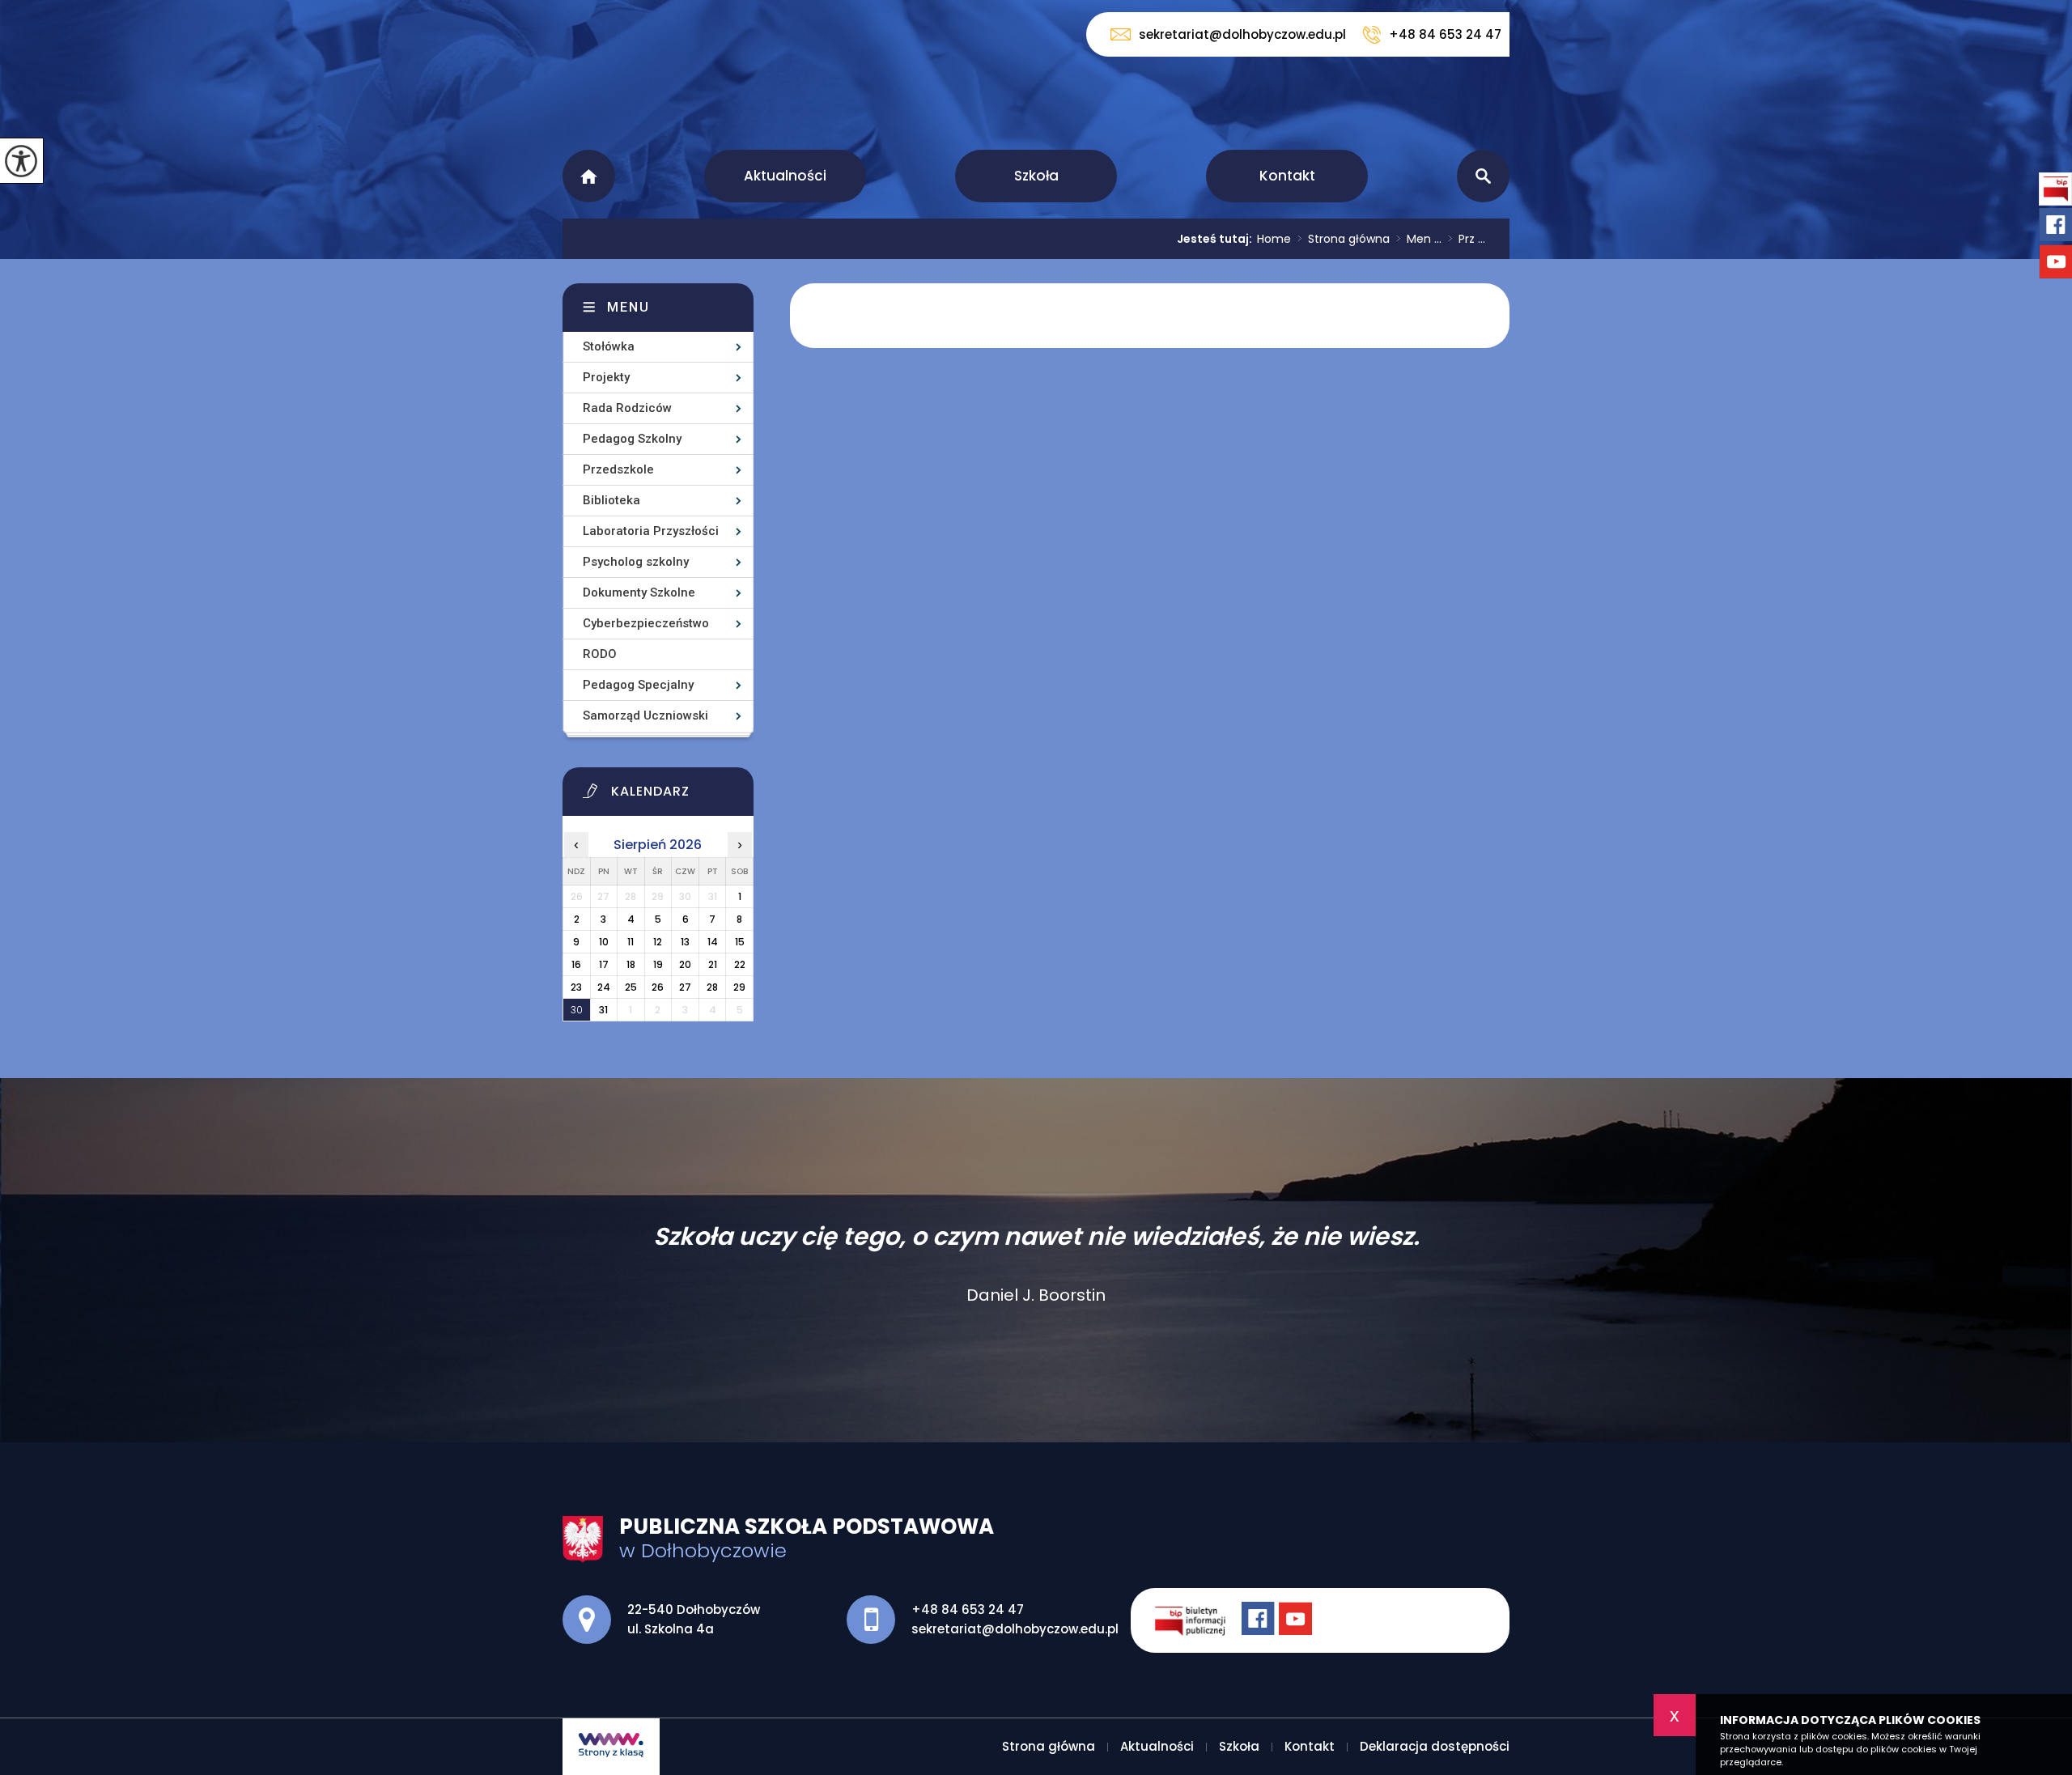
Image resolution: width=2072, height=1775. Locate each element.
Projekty (606, 377)
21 (713, 964)
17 (604, 964)
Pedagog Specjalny (638, 685)
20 (685, 964)
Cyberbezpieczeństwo (646, 623)
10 (604, 942)
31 (603, 1010)
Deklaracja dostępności (1435, 1746)
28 (712, 987)
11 (631, 942)
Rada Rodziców (627, 408)
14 (713, 942)
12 (658, 942)
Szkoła (1036, 176)
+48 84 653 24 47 (1445, 34)
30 (577, 1010)
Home (1274, 239)
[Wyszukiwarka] (1483, 176)
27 (685, 987)
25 (631, 987)
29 (739, 987)
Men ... (1419, 239)
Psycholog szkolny (636, 562)
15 (740, 942)
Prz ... (1467, 239)
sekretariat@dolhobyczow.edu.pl (1242, 34)
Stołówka (609, 346)
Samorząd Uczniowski (645, 716)
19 (658, 964)
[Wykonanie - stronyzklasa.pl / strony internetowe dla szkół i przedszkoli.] (611, 1747)
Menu (628, 307)
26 (658, 987)
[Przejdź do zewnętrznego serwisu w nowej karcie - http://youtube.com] (1297, 1620)
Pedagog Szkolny (632, 439)
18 (631, 964)
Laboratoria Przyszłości (651, 531)
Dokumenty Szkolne (639, 592)
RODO (600, 654)
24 (604, 987)
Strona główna (589, 176)
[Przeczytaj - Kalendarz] (678, 796)
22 (740, 964)
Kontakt (1287, 176)
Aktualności (785, 176)
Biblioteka (611, 500)
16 (576, 964)
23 (576, 987)
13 (685, 942)
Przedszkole (618, 469)
